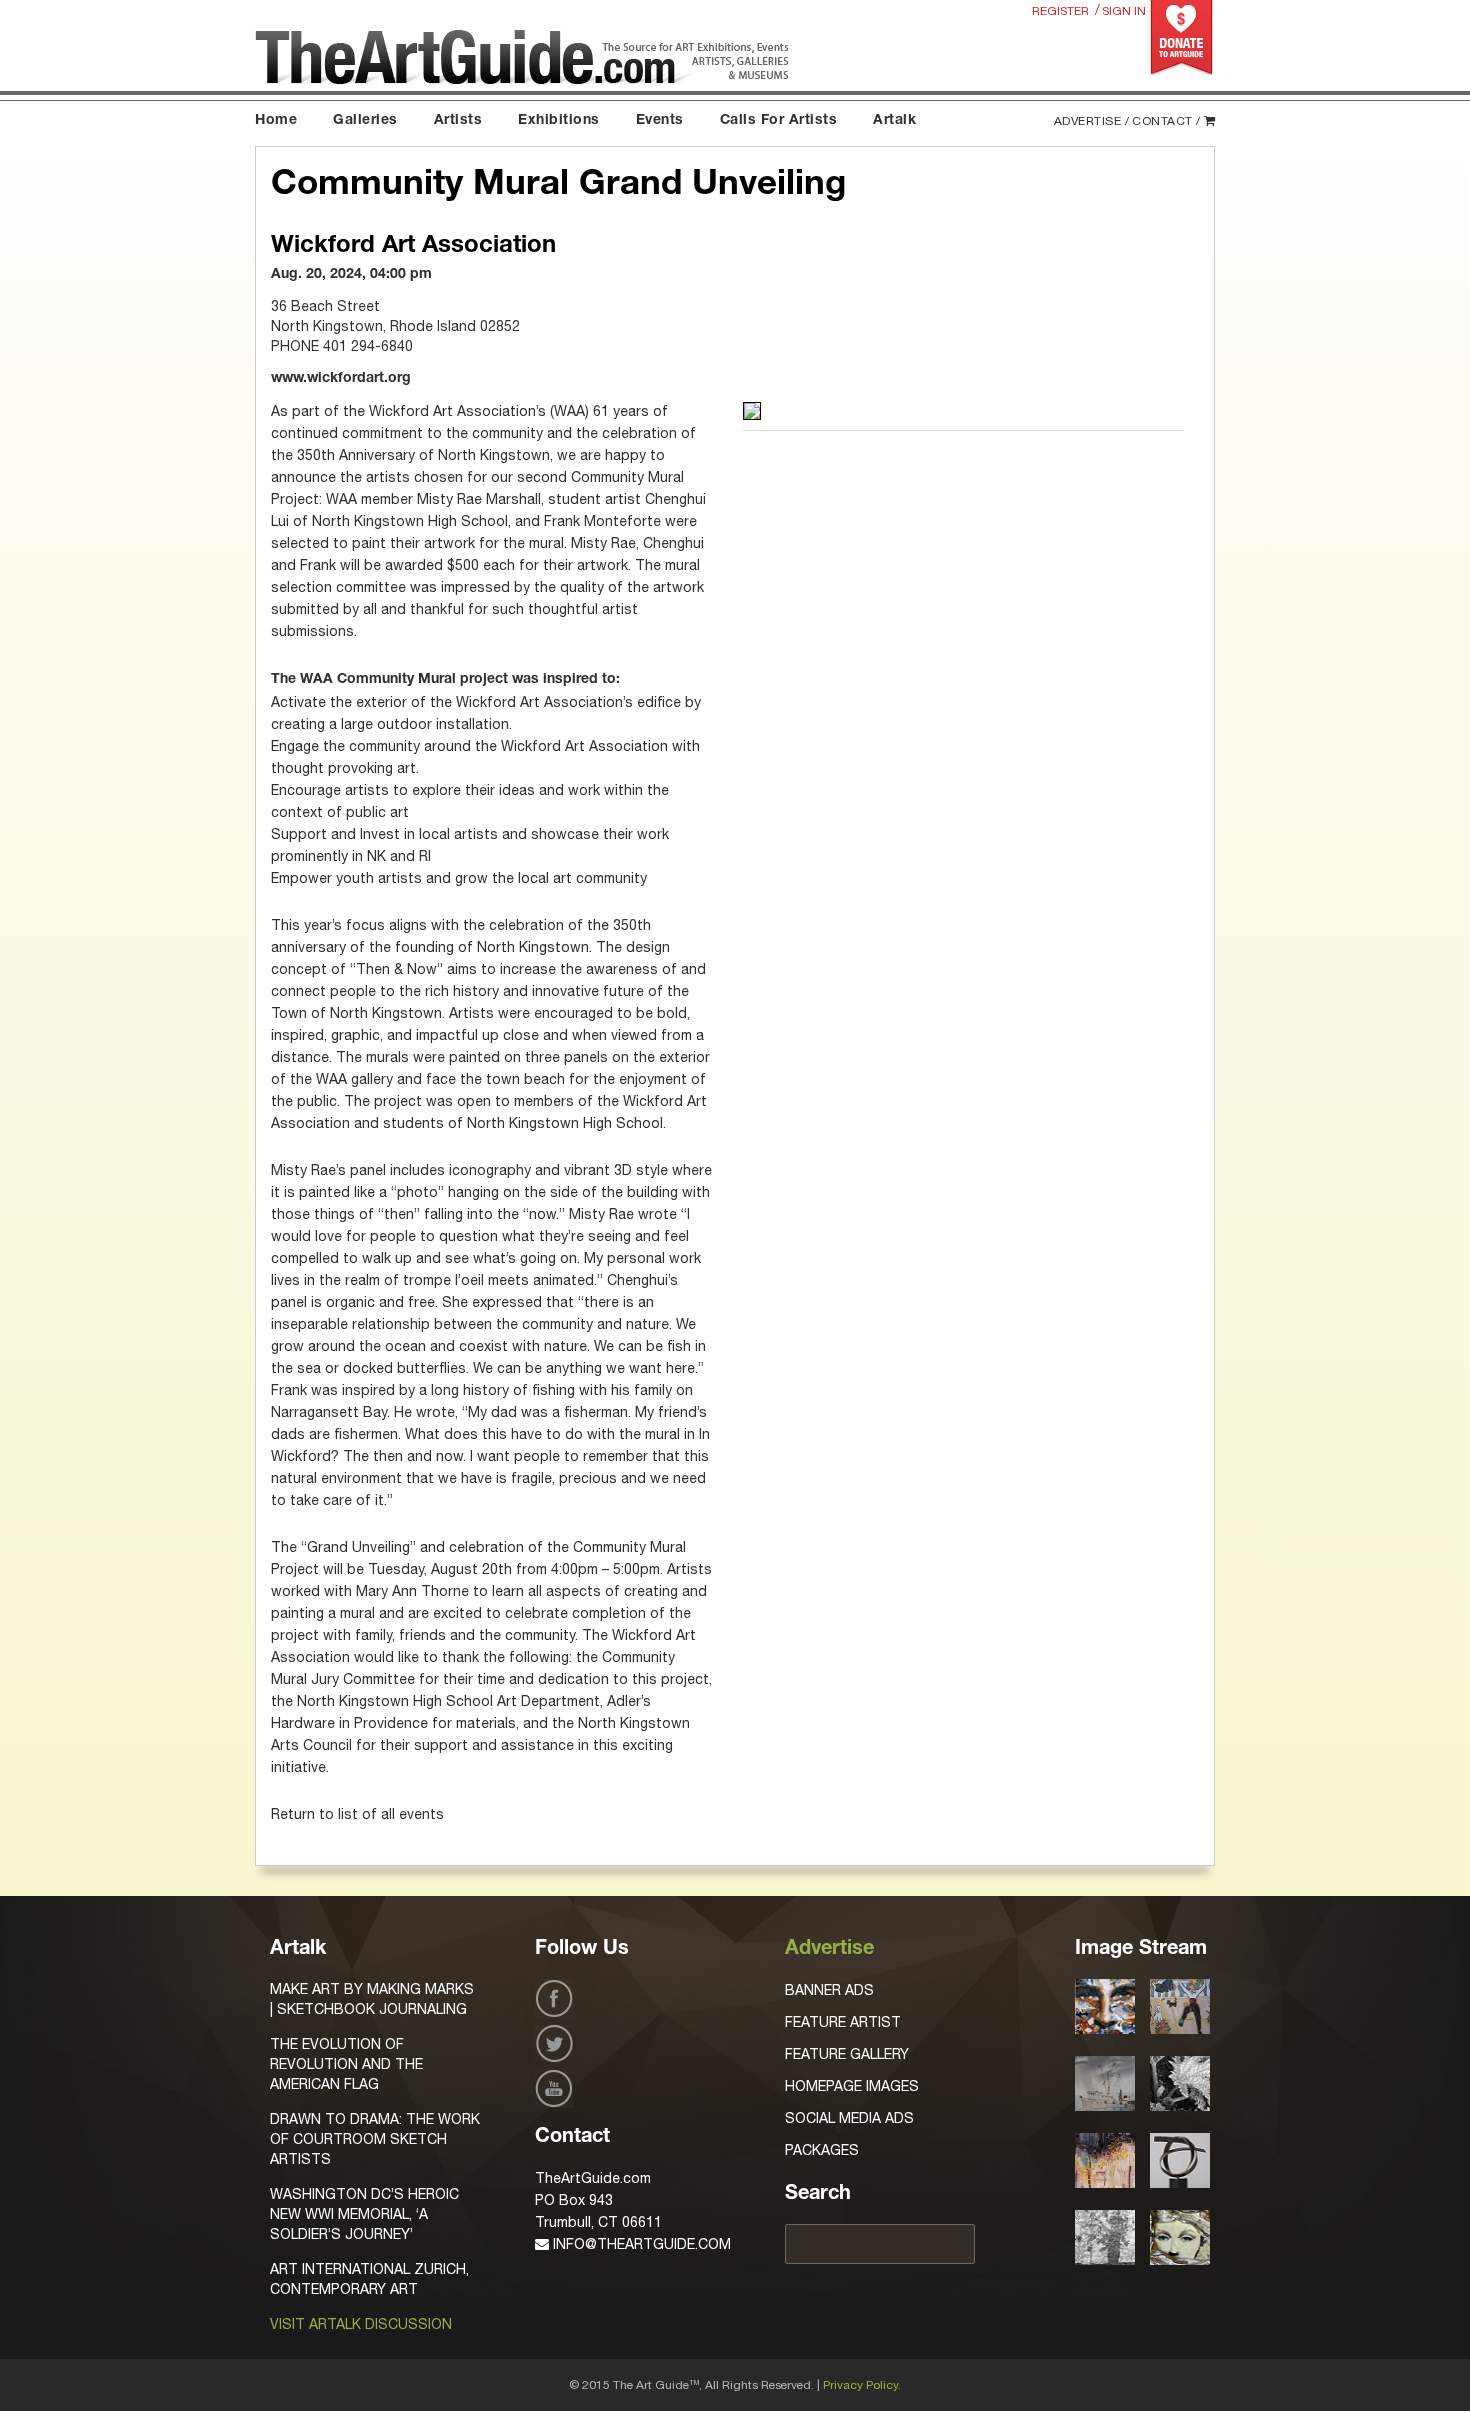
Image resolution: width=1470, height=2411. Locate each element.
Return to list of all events (357, 1814)
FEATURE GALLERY (847, 2054)
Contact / (1166, 121)
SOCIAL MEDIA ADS (849, 2118)
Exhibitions (559, 121)
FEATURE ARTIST (843, 2022)
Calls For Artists (779, 121)
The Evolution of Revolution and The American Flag (346, 2064)
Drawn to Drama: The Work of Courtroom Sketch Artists (375, 2139)
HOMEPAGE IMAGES (852, 2086)
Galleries (365, 121)
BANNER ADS (829, 1990)
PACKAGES (822, 2150)
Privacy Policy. (862, 2385)
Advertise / (1092, 121)
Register (1060, 11)
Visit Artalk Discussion (361, 2324)
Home (276, 121)
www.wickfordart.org (341, 379)
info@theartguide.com (640, 2244)
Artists (458, 121)
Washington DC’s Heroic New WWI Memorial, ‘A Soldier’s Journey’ (364, 2214)
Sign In (1124, 11)
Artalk (894, 121)
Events (660, 121)
